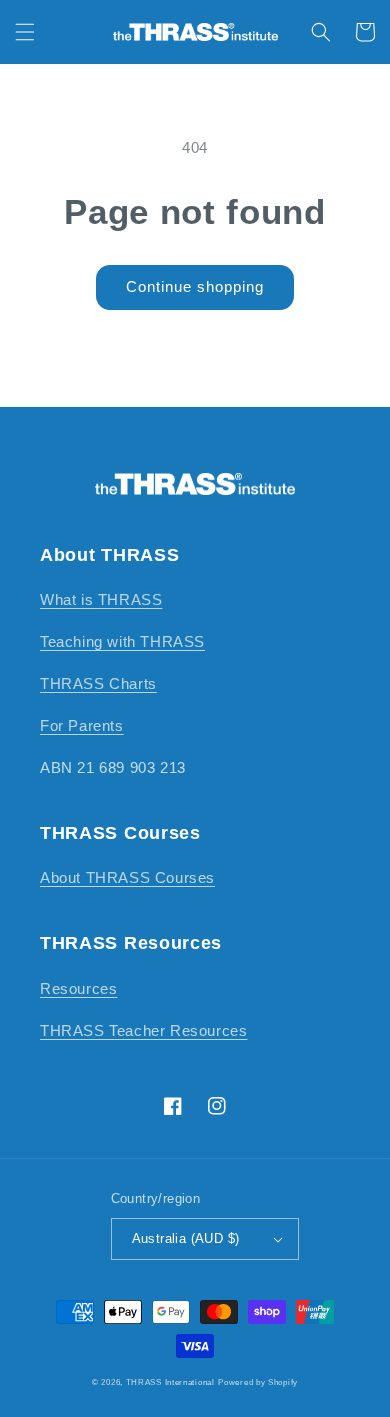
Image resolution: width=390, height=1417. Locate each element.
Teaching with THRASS (122, 641)
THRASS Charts (98, 683)
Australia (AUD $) (186, 1238)
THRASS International (170, 1382)
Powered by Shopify (258, 1382)
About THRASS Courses (127, 877)
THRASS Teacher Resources (143, 1030)
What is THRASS (101, 599)
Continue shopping (195, 286)
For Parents (82, 725)
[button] (25, 32)
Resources (78, 988)
